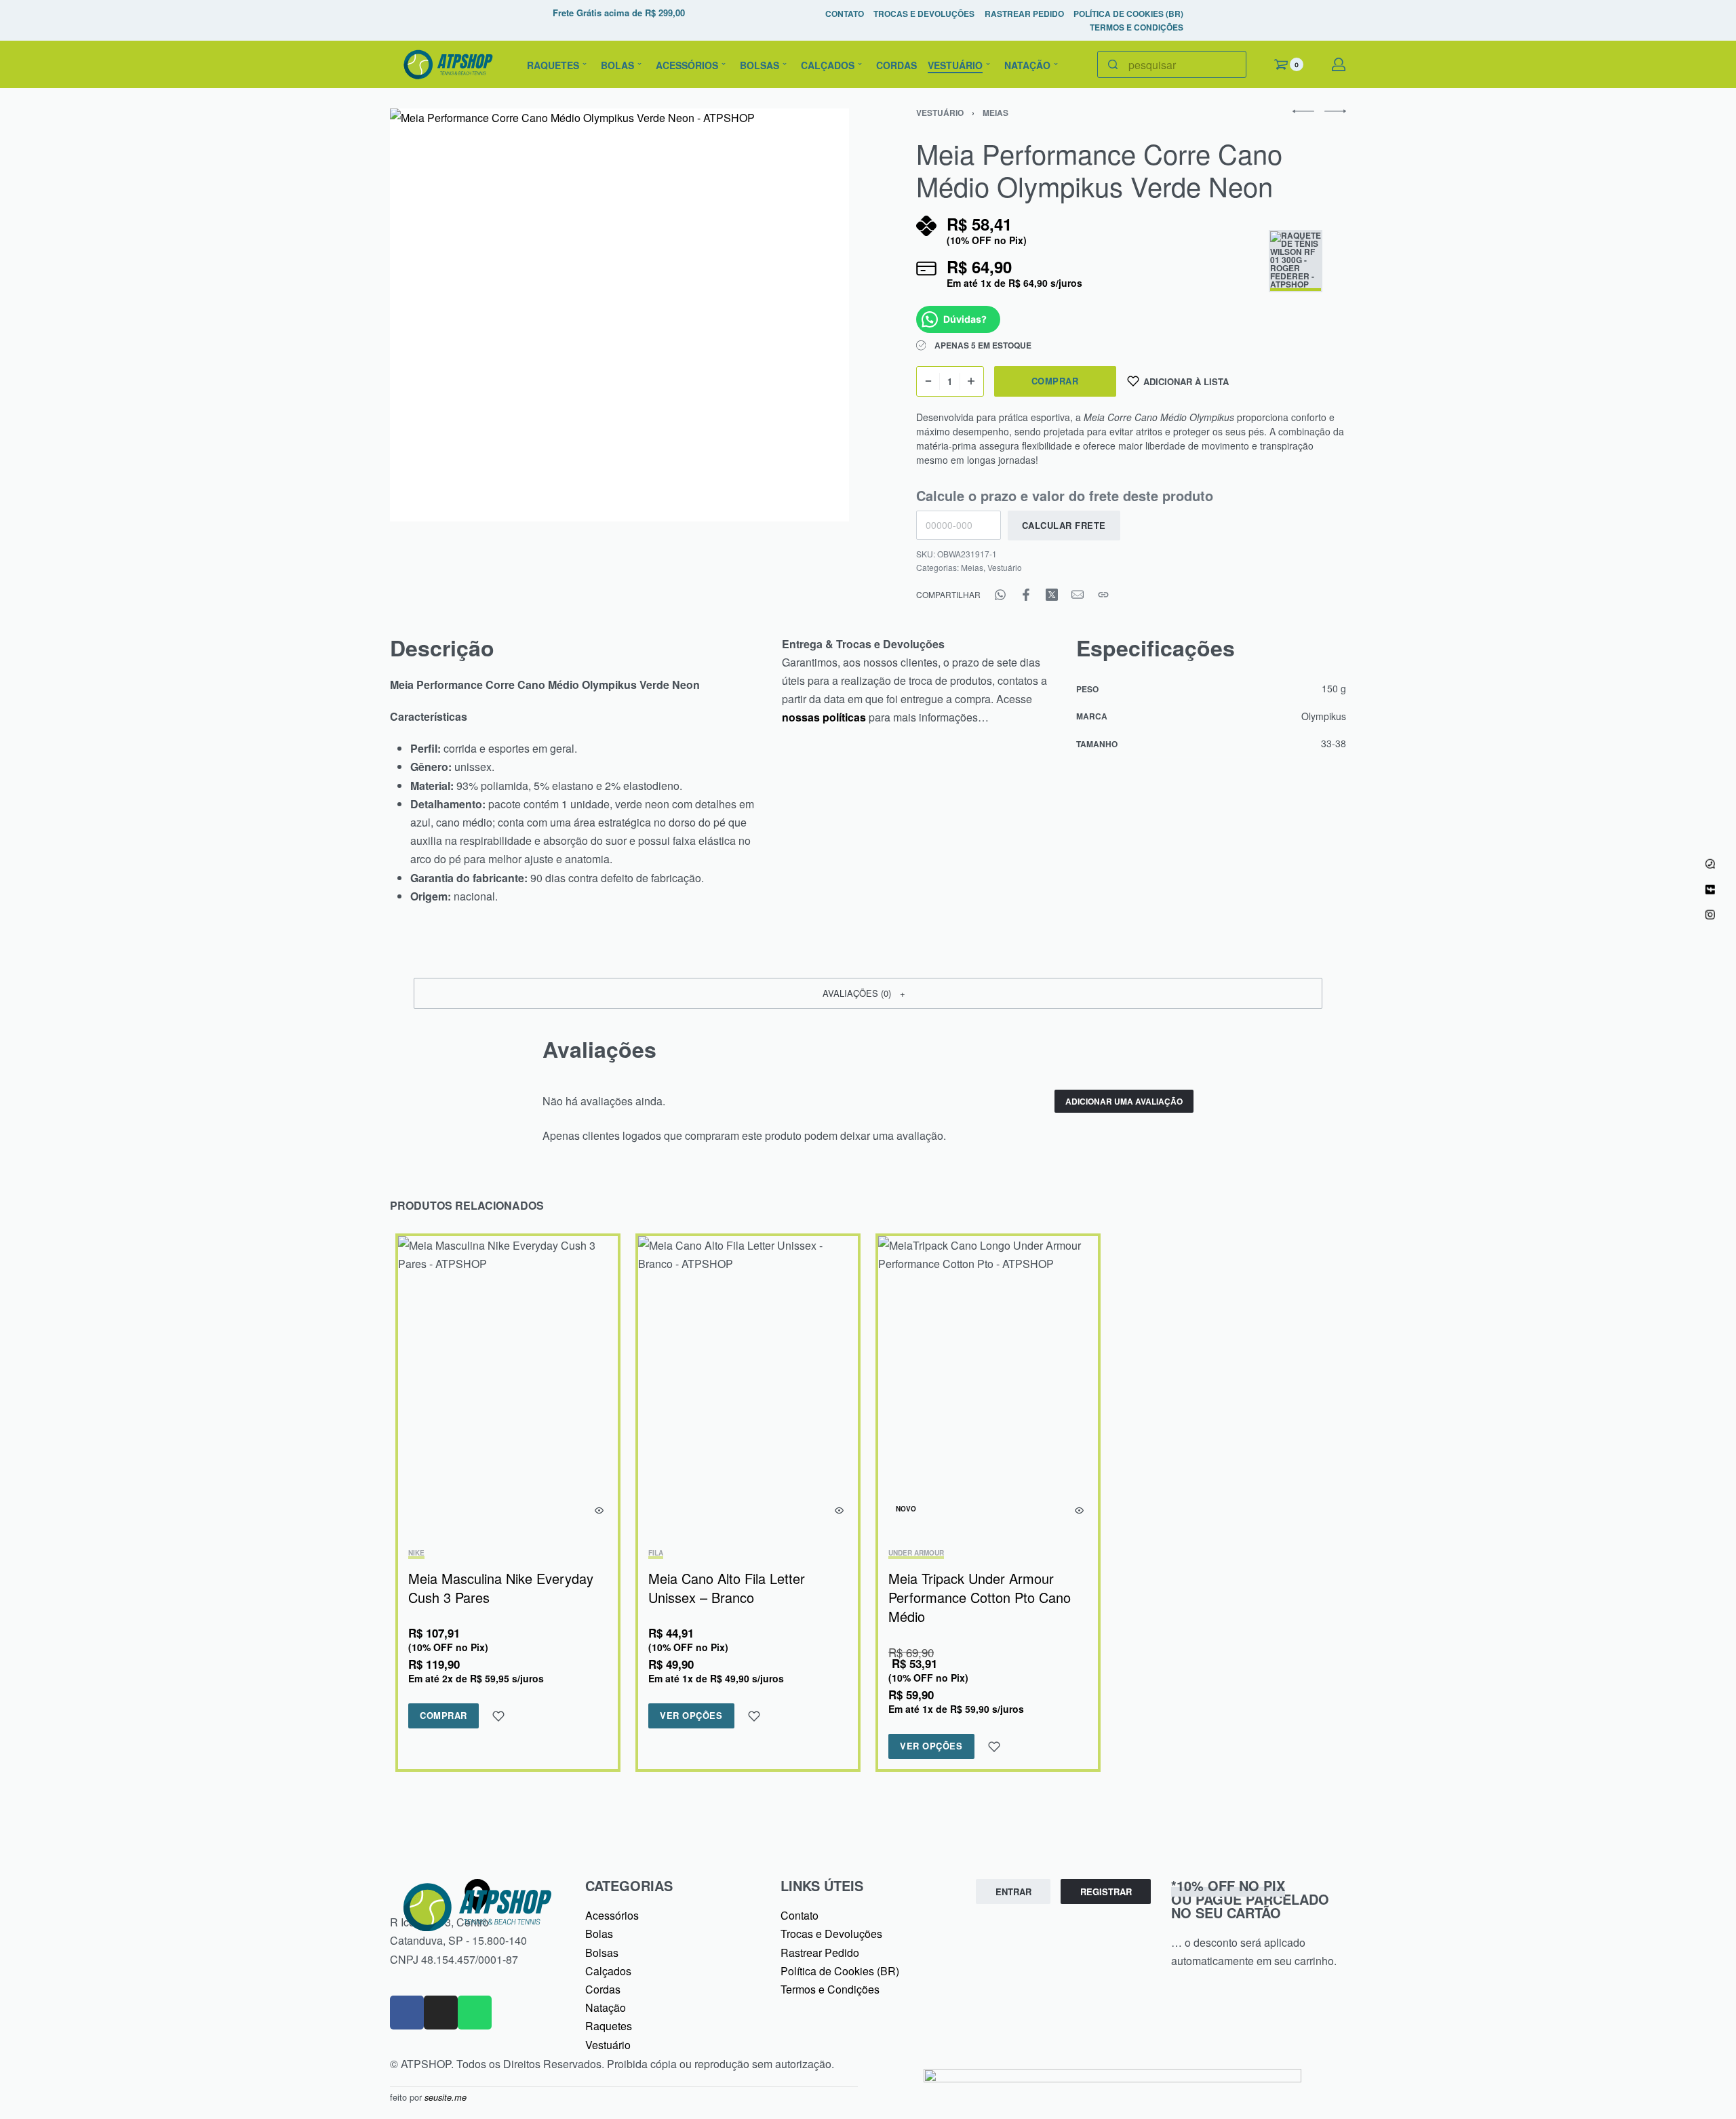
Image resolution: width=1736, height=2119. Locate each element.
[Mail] (1078, 595)
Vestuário (940, 113)
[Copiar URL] (1103, 595)
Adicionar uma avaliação (1124, 1101)
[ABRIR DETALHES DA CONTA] (1339, 64)
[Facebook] (407, 2013)
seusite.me (446, 2097)
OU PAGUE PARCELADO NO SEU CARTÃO (1250, 1899)
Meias (995, 113)
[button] (868, 993)
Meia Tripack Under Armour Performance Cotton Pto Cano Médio (980, 1597)
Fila (656, 1553)
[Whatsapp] (475, 2013)
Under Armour (916, 1553)
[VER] (599, 1510)
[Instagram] (441, 2013)
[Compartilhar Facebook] (1026, 595)
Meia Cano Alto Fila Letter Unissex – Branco (727, 1588)
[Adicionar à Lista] (498, 1716)
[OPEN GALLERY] (619, 315)
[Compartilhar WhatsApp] (1000, 595)
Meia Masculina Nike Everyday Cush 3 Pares (501, 1588)
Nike (416, 1553)
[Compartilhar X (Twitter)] (1052, 595)
